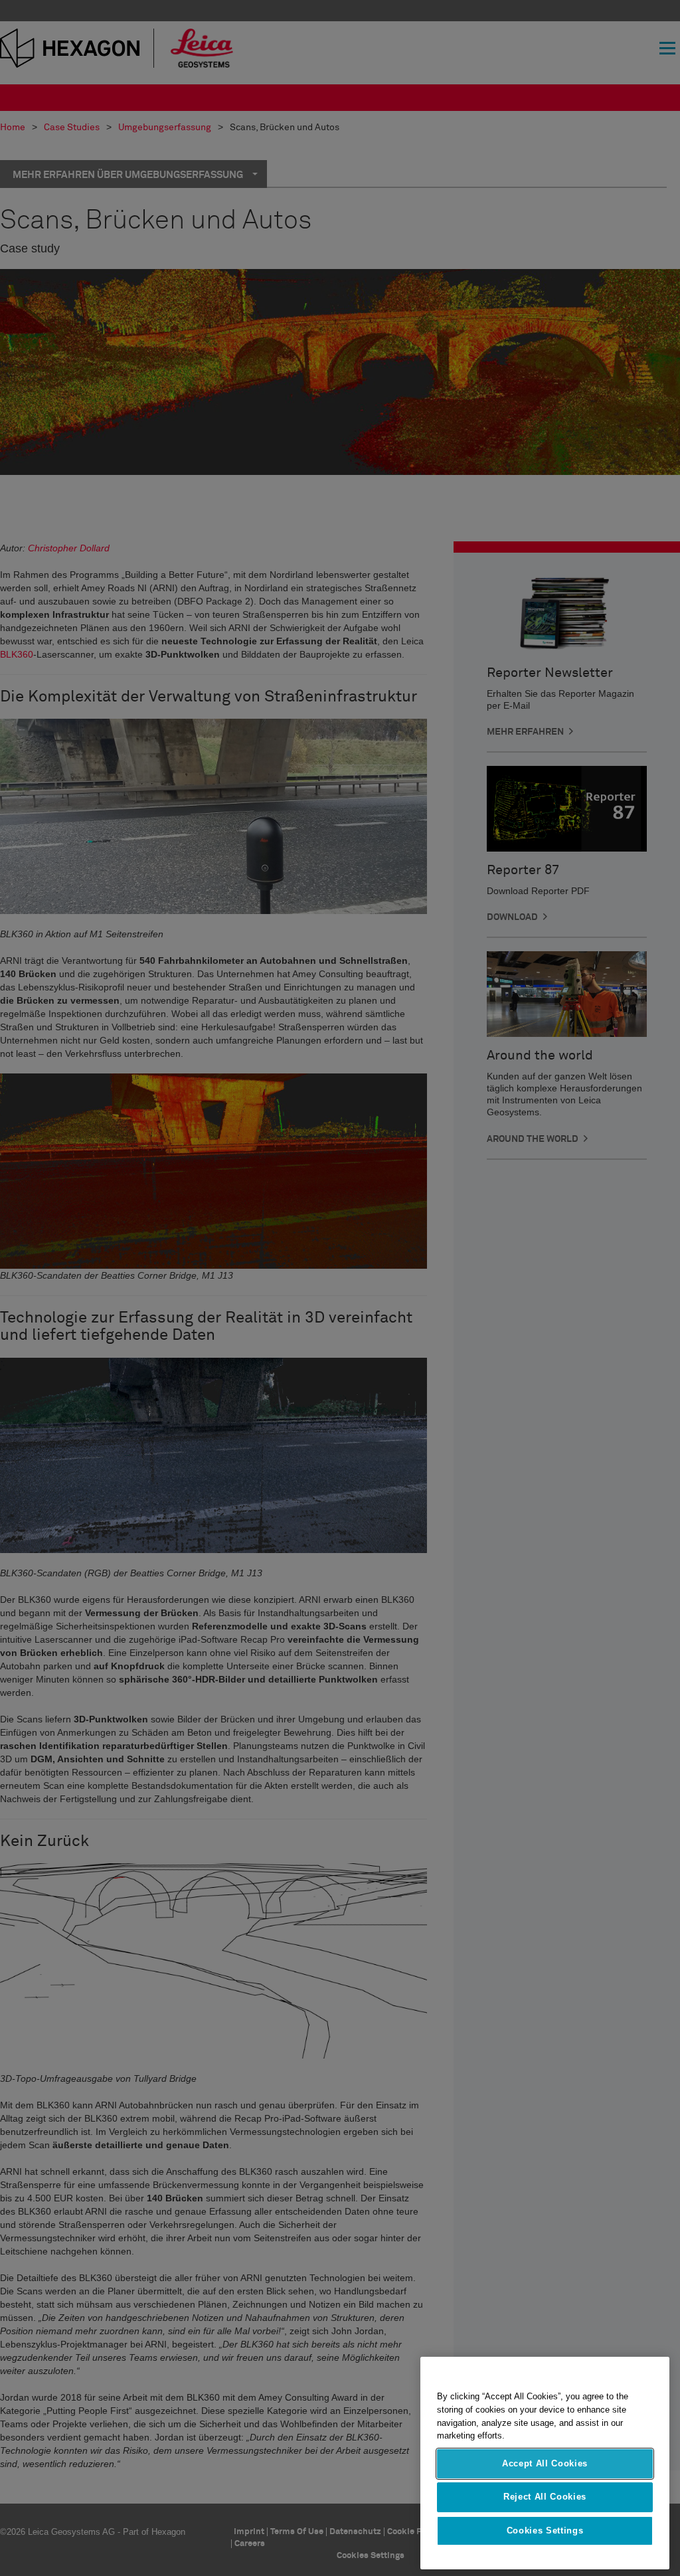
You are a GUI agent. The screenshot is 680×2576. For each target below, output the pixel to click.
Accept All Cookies (545, 2463)
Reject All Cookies (545, 2497)
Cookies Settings (545, 2530)
